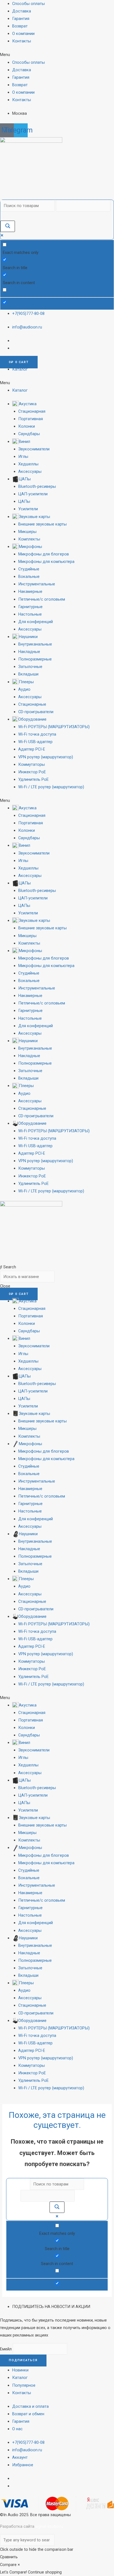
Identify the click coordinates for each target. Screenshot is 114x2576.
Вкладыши (28, 674)
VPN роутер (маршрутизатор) (46, 757)
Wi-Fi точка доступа (37, 734)
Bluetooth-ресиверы (37, 486)
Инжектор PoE (32, 772)
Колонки (27, 426)
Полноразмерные (35, 659)
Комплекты (29, 539)
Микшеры (27, 532)
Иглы (23, 456)
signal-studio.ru (49, 2526)
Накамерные (30, 591)
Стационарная (32, 411)
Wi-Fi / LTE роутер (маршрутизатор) (51, 787)
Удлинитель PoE (33, 779)
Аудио (24, 689)
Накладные (29, 652)
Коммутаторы (32, 764)
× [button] (19, 2565)
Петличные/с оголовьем (42, 599)
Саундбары (29, 434)
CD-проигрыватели (36, 712)
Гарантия (21, 19)
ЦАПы (24, 501)
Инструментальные (37, 584)
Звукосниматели (34, 449)
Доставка (22, 11)
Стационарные (32, 704)
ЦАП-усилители (33, 494)
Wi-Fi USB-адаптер (35, 742)
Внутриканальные (35, 644)
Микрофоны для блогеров (44, 554)
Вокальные (29, 577)
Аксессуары (30, 471)
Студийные (29, 569)
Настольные (30, 614)
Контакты (22, 41)
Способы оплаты (28, 4)
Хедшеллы (28, 464)
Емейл (6, 2349)
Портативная (31, 419)
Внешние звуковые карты (42, 524)
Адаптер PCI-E (32, 749)
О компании (23, 34)
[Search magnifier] (8, 226)
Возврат (20, 26)
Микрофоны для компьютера (46, 562)
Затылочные (30, 667)
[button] (57, 55)
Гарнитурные (30, 607)
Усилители (28, 509)
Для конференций (36, 622)
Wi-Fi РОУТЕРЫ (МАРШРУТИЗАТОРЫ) (54, 727)
